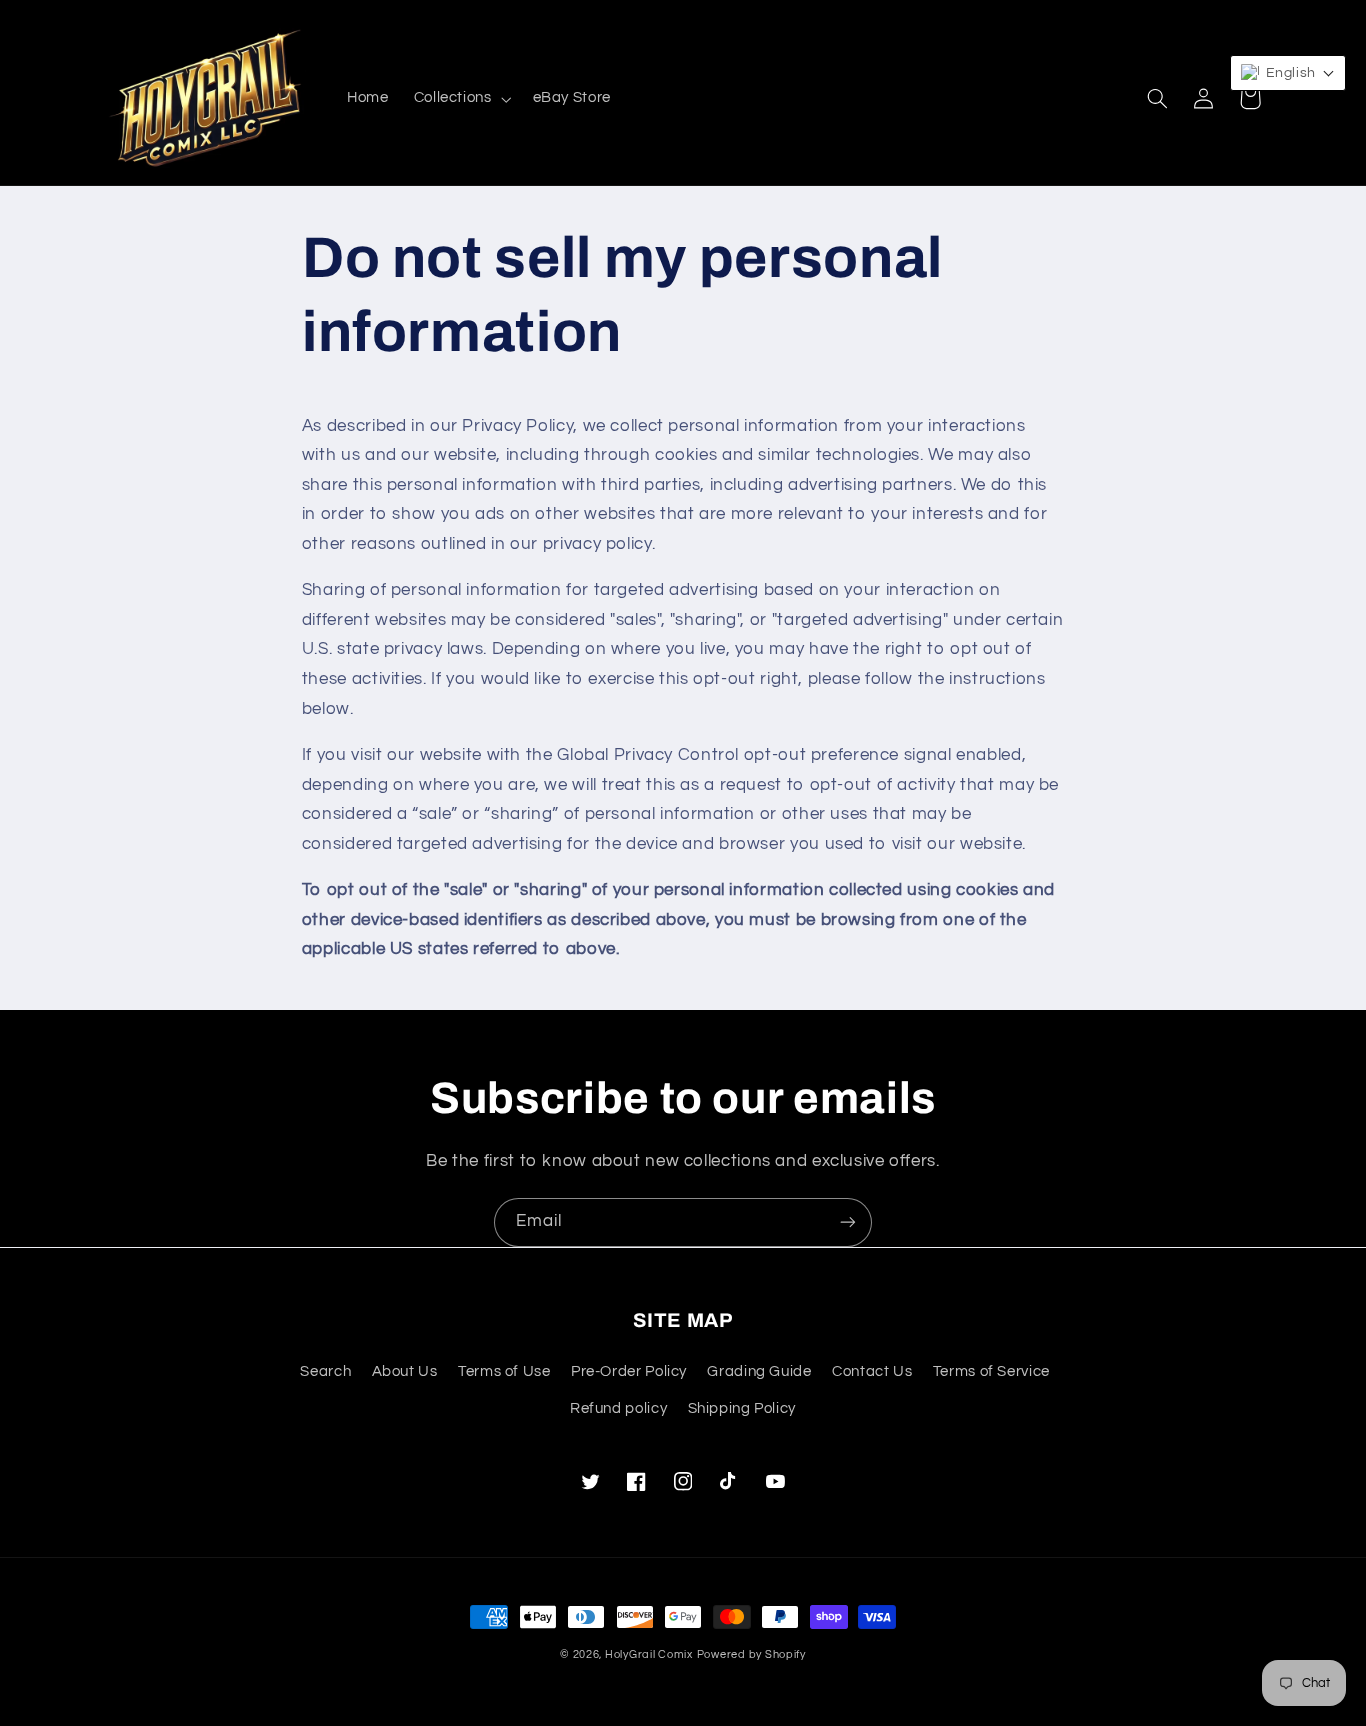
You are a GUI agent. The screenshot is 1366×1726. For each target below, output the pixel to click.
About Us (405, 1371)
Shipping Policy (742, 1408)
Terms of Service (991, 1371)
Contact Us (872, 1371)
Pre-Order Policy (629, 1371)
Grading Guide (759, 1371)
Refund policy (618, 1408)
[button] (460, 99)
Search (325, 1371)
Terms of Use (504, 1371)
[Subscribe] (848, 1222)
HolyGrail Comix (649, 1654)
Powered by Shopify (751, 1654)
